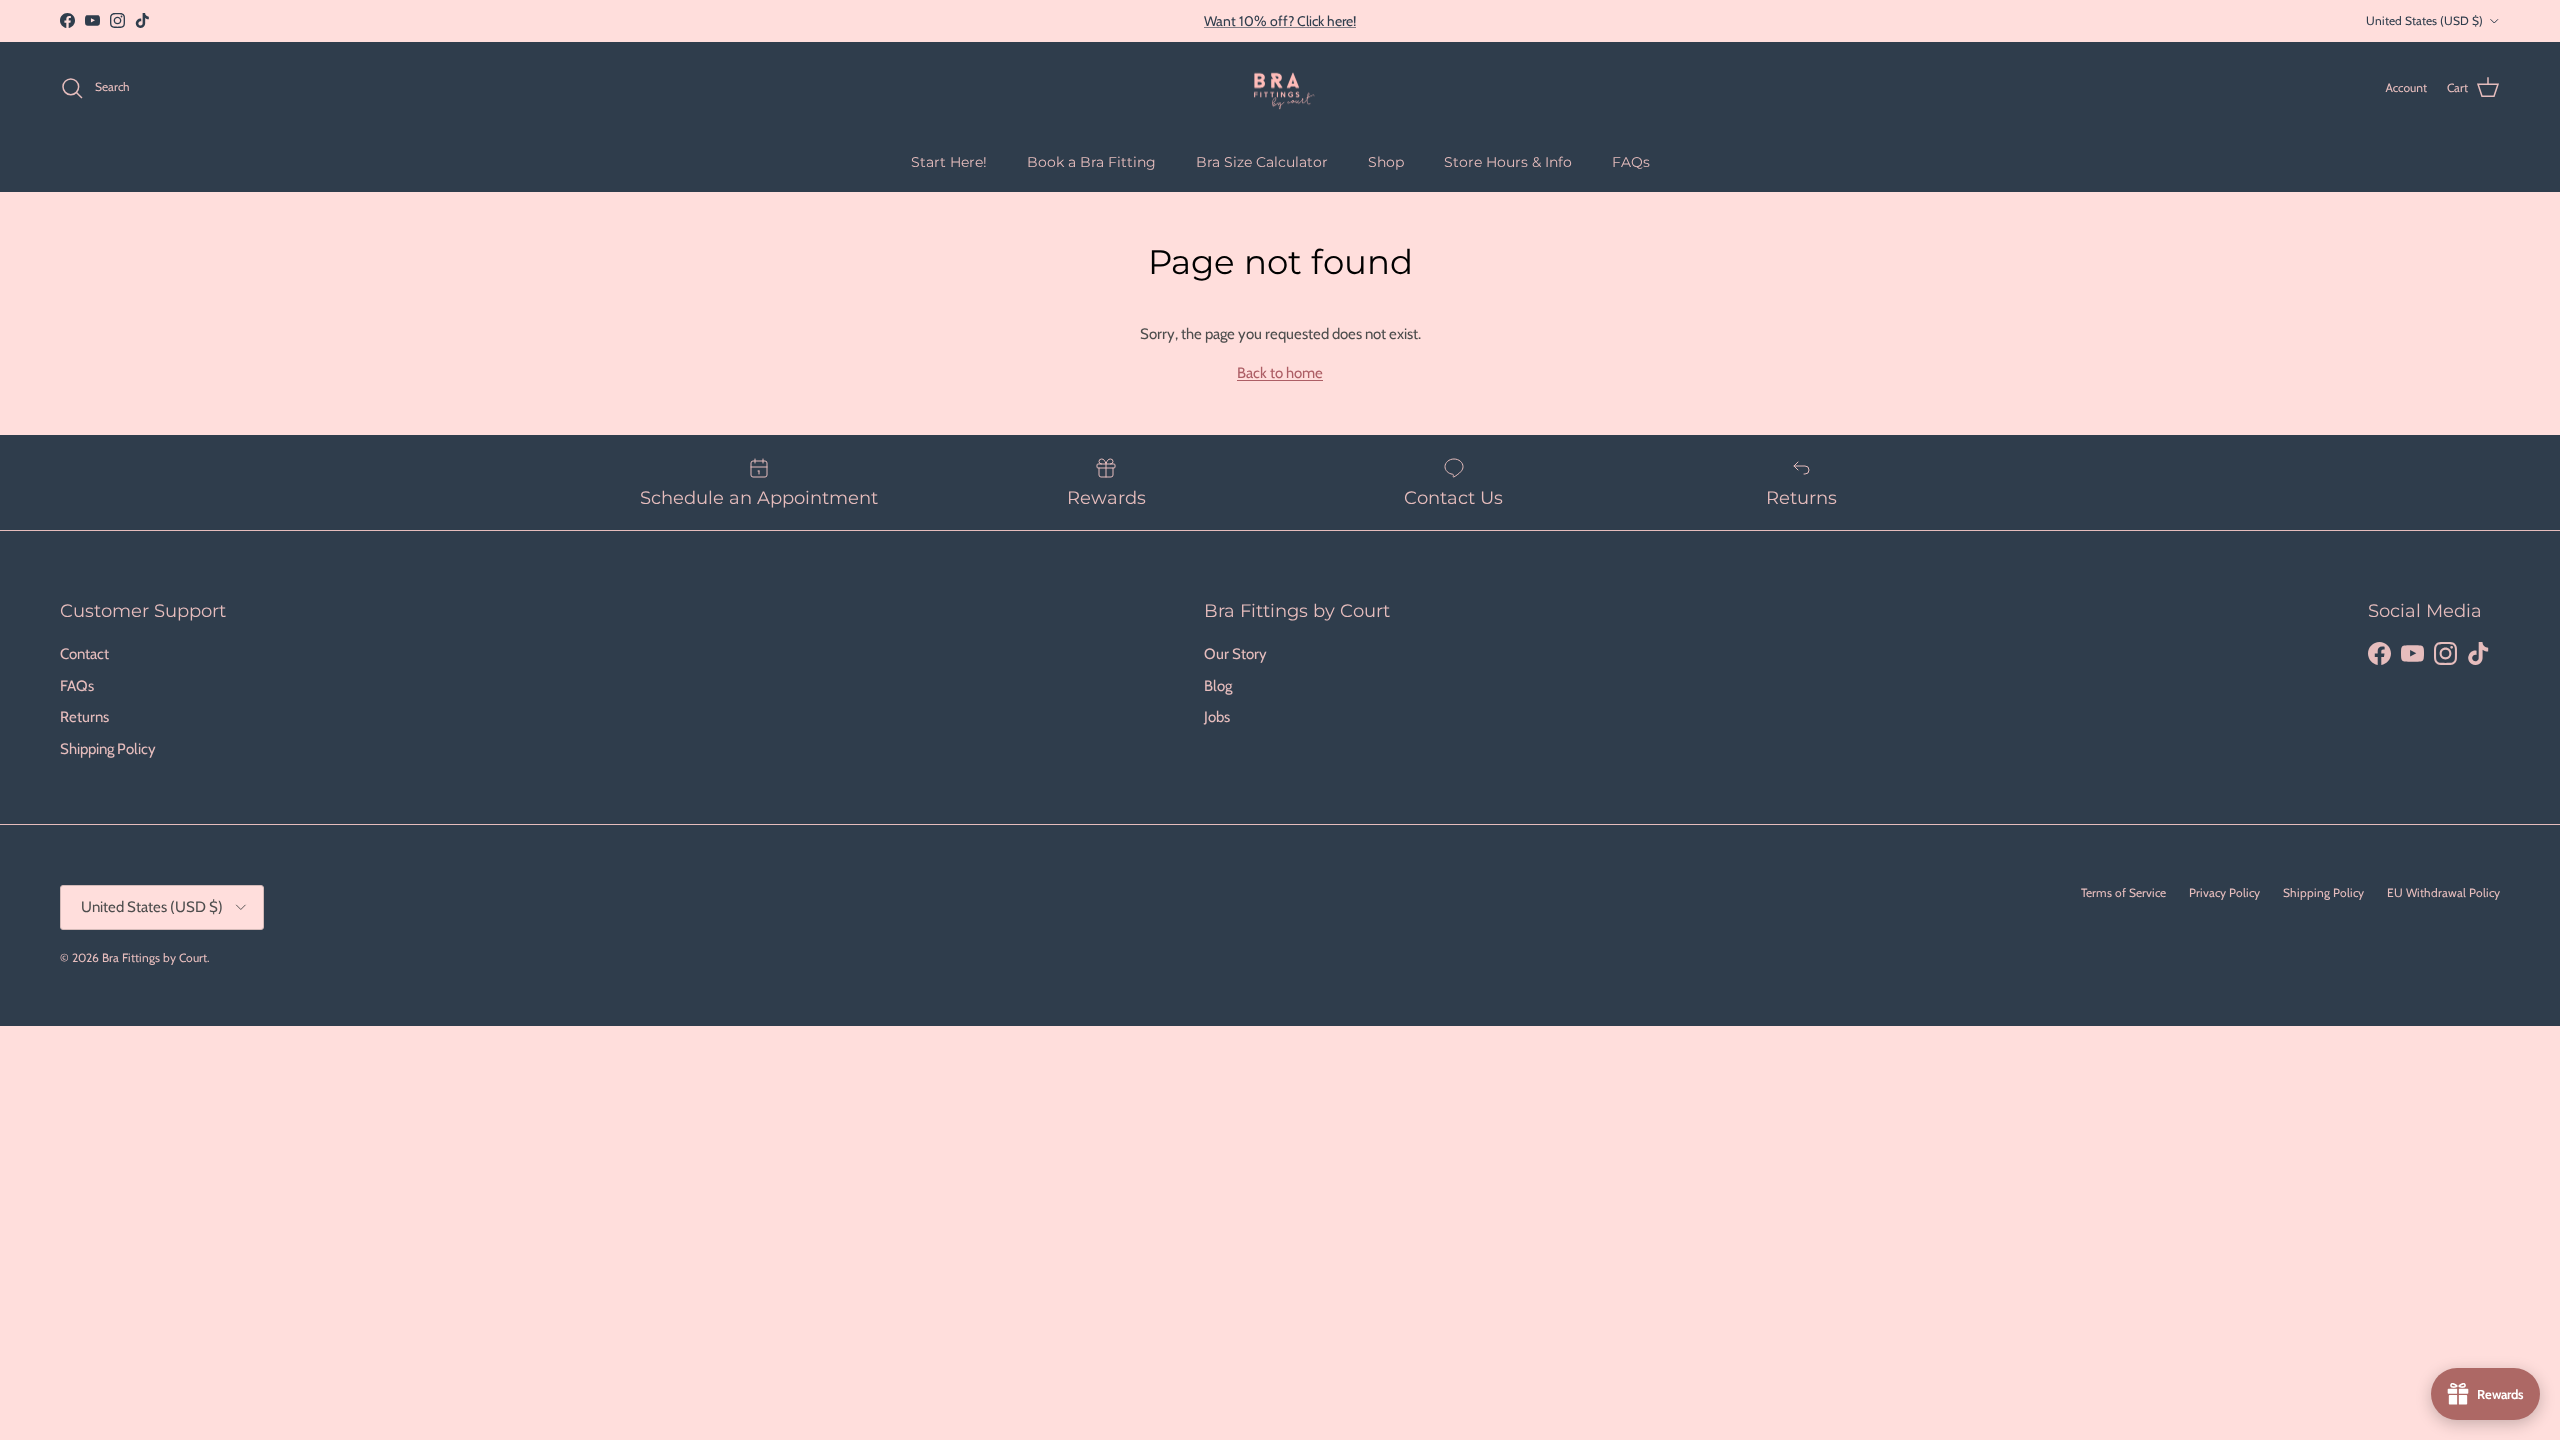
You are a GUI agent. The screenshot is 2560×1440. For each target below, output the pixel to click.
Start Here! (949, 162)
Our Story (1235, 654)
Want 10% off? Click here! (1280, 21)
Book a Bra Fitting (1091, 162)
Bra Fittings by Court (154, 957)
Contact (84, 654)
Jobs (1217, 717)
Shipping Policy (108, 749)
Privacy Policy (2224, 892)
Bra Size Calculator (1262, 162)
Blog (1218, 686)
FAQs (1631, 162)
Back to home (1280, 373)
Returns (84, 717)
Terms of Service (2123, 892)
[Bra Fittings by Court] (1280, 88)
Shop (1386, 162)
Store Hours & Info (1508, 162)
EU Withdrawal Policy (2443, 892)
